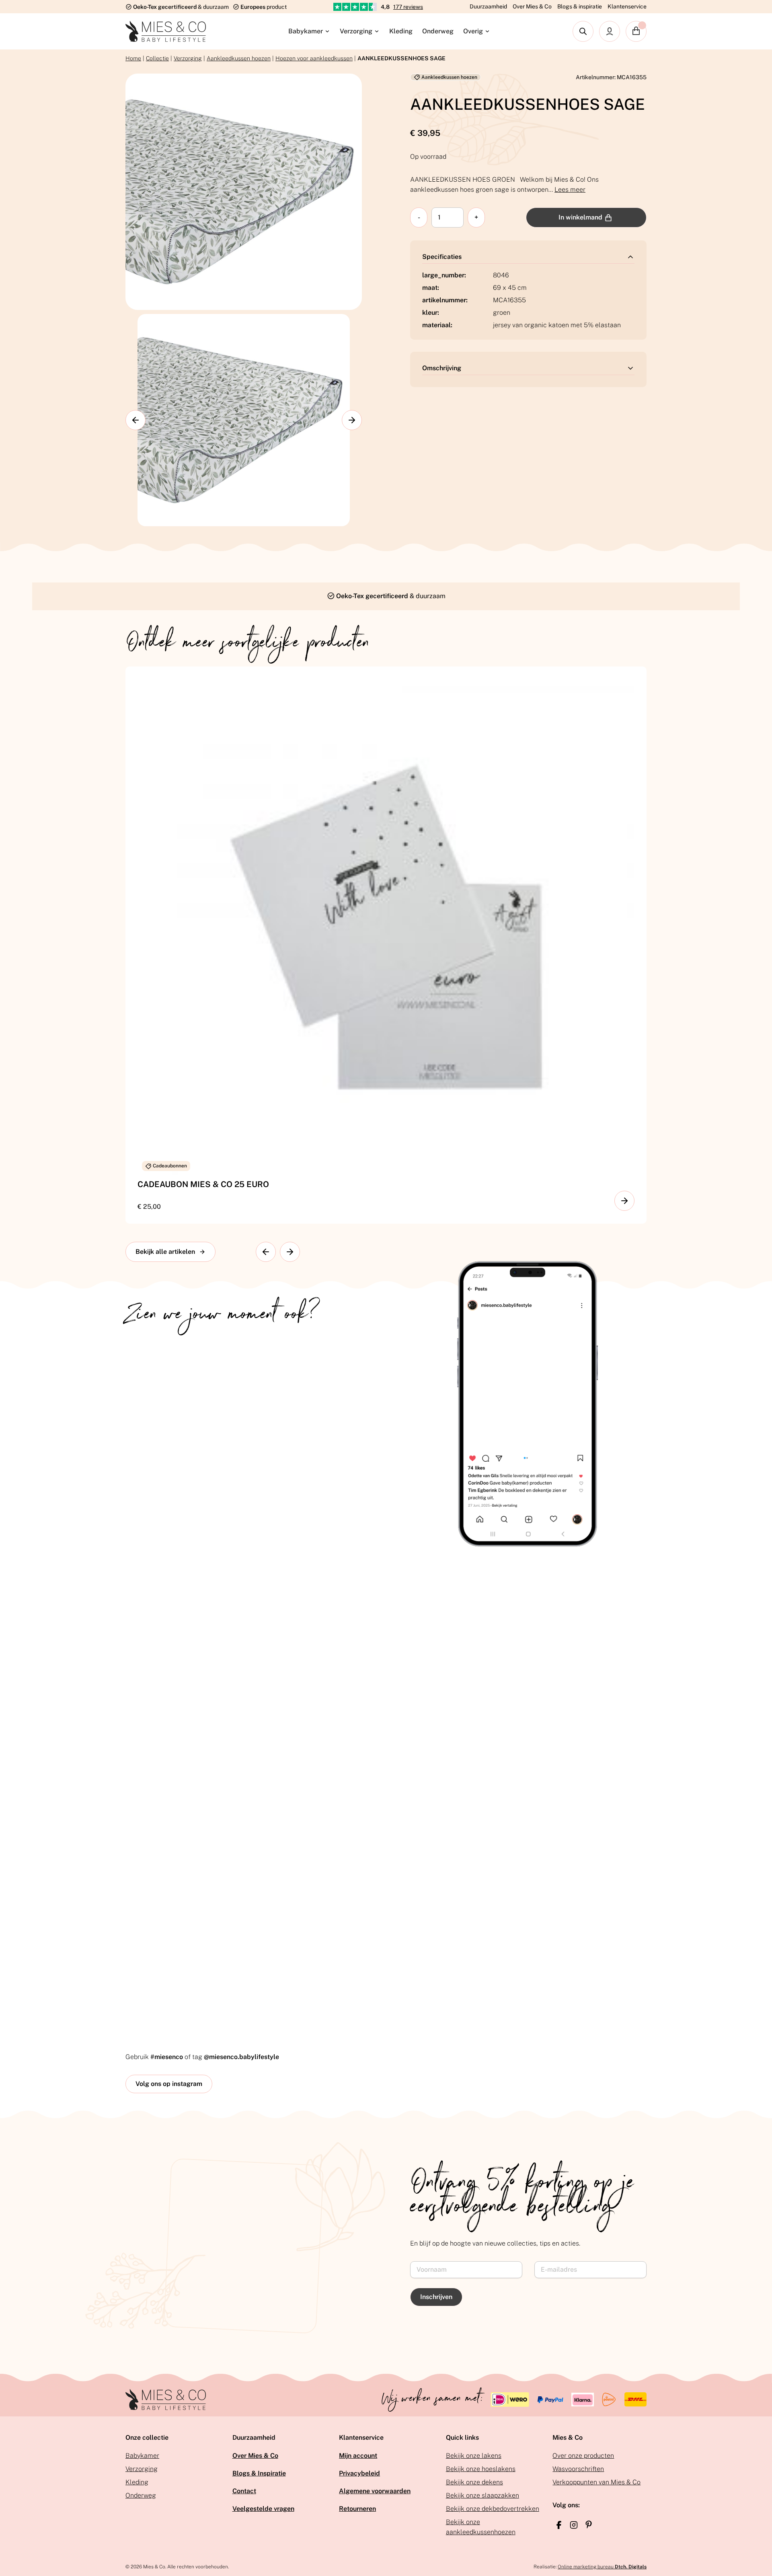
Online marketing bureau (602, 2567)
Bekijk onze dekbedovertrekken (493, 2509)
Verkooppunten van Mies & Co (596, 2482)
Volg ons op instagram (169, 2084)
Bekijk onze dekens (474, 2482)
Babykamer (306, 31)
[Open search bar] (583, 31)
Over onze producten (583, 2456)
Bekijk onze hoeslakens (481, 2469)
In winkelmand (580, 217)
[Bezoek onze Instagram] (574, 2525)
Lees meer (570, 190)
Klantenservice (627, 6)
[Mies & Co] (166, 31)
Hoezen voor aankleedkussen (314, 58)
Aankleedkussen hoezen (239, 58)
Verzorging (356, 31)
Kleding (401, 31)
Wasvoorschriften (578, 2469)
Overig (473, 31)
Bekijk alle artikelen (165, 1252)
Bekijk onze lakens (474, 2456)
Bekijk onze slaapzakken (482, 2495)
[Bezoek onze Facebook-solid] (559, 2525)
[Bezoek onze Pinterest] (589, 2525)
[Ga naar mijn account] (610, 31)
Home (133, 58)
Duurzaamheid (488, 6)
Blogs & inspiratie (580, 6)
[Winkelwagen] (636, 31)
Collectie (157, 58)
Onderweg (438, 31)
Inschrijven (436, 2297)
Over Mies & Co (532, 6)
